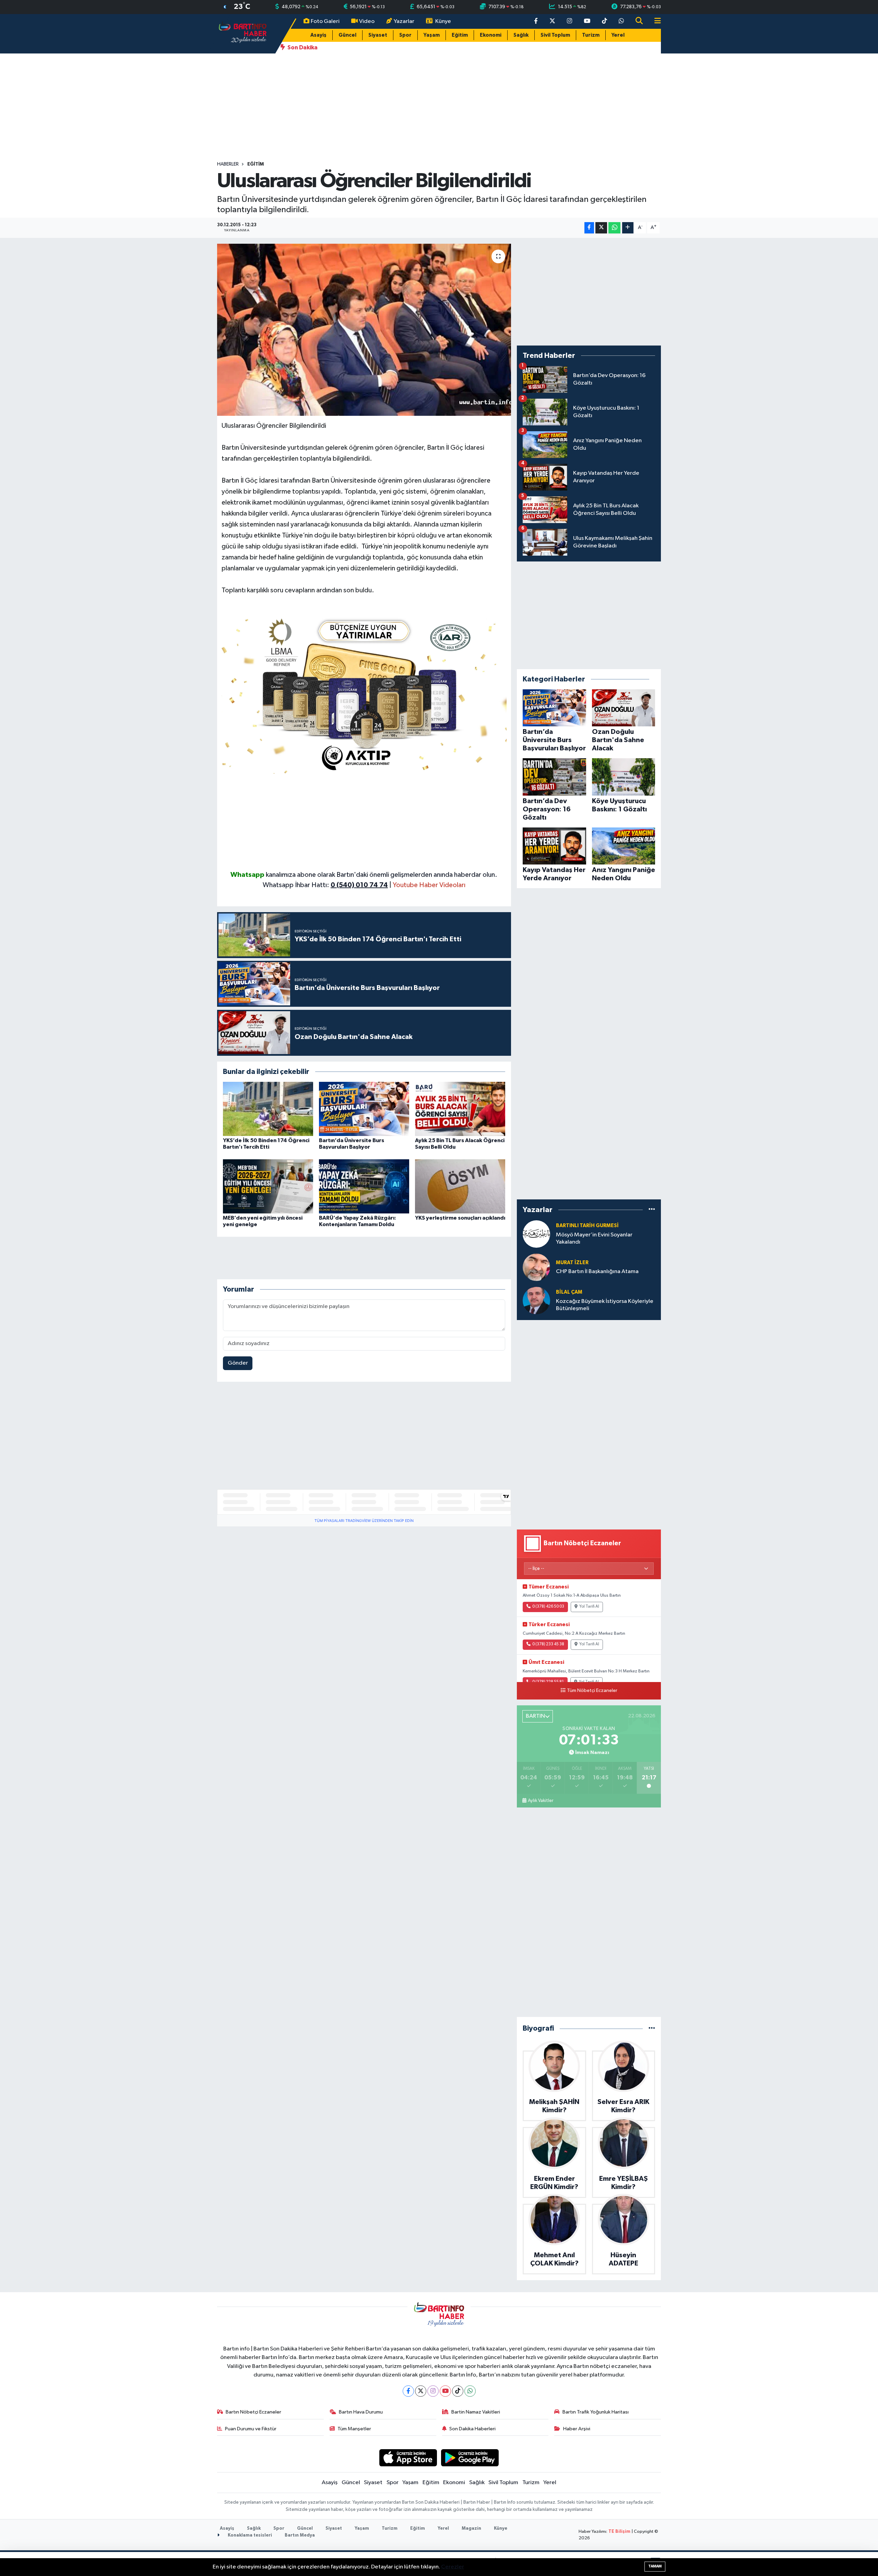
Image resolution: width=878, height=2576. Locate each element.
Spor (405, 35)
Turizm (591, 35)
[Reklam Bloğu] (364, 693)
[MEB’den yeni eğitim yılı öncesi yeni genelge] (268, 1186)
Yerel (618, 35)
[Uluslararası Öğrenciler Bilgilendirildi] (364, 330)
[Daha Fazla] (628, 228)
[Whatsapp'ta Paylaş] (614, 228)
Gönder (238, 1363)
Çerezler (453, 2567)
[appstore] (408, 2458)
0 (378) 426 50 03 (548, 1607)
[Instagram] (433, 2391)
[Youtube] (445, 2391)
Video (367, 21)
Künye (443, 21)
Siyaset (378, 35)
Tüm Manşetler (354, 2429)
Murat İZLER (572, 1263)
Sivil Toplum (555, 35)
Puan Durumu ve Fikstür (251, 2429)
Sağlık (521, 35)
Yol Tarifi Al (589, 1607)
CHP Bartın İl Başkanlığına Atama (597, 1272)
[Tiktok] (458, 2391)
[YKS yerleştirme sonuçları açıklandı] (460, 1186)
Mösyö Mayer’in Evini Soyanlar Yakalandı (594, 1238)
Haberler (228, 164)
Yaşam (432, 35)
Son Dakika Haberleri (472, 2429)
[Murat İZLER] (536, 1267)
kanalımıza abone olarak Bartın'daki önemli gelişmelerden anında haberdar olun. (382, 875)
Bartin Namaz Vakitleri (476, 2412)
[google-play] (470, 2458)
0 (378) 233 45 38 (548, 1644)
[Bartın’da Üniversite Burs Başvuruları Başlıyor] (364, 1109)
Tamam (655, 2566)
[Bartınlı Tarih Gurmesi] (536, 1234)
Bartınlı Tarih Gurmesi (587, 1226)
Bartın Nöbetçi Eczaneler (253, 2412)
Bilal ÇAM (569, 1292)
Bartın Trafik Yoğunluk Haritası (596, 2412)
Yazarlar (404, 21)
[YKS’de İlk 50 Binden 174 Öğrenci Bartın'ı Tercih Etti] (268, 1109)
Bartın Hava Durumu (361, 2412)
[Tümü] (652, 1210)
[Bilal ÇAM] (536, 1300)
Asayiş (318, 35)
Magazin (471, 2529)
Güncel (347, 35)
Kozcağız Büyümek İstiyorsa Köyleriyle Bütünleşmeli (605, 1305)
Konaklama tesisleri (249, 2535)
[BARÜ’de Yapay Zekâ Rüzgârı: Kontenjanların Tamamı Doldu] (364, 1186)
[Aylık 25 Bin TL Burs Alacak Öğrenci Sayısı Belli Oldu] (460, 1109)
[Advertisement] (439, 107)
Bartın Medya (300, 2535)
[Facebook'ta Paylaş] (589, 228)
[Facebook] (408, 2391)
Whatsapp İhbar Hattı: (325, 885)
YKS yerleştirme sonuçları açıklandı (460, 1218)
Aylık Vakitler (541, 1801)
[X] (421, 2391)
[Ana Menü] (655, 21)
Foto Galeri (325, 21)
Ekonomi (491, 35)
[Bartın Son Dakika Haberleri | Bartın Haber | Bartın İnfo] (243, 33)
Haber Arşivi (577, 2429)
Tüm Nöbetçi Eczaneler (592, 1691)
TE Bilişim (619, 2532)
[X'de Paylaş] (601, 228)
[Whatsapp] (470, 2391)
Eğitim (460, 35)
